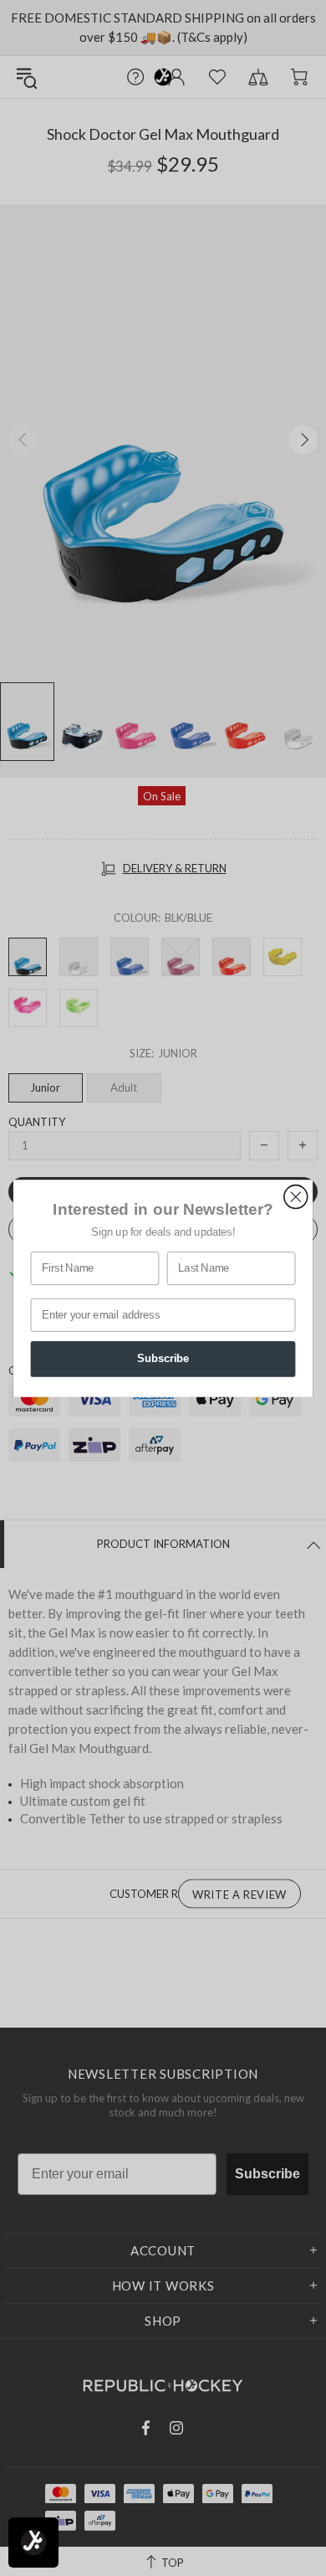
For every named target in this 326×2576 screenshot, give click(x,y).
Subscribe (163, 1359)
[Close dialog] (296, 1196)
